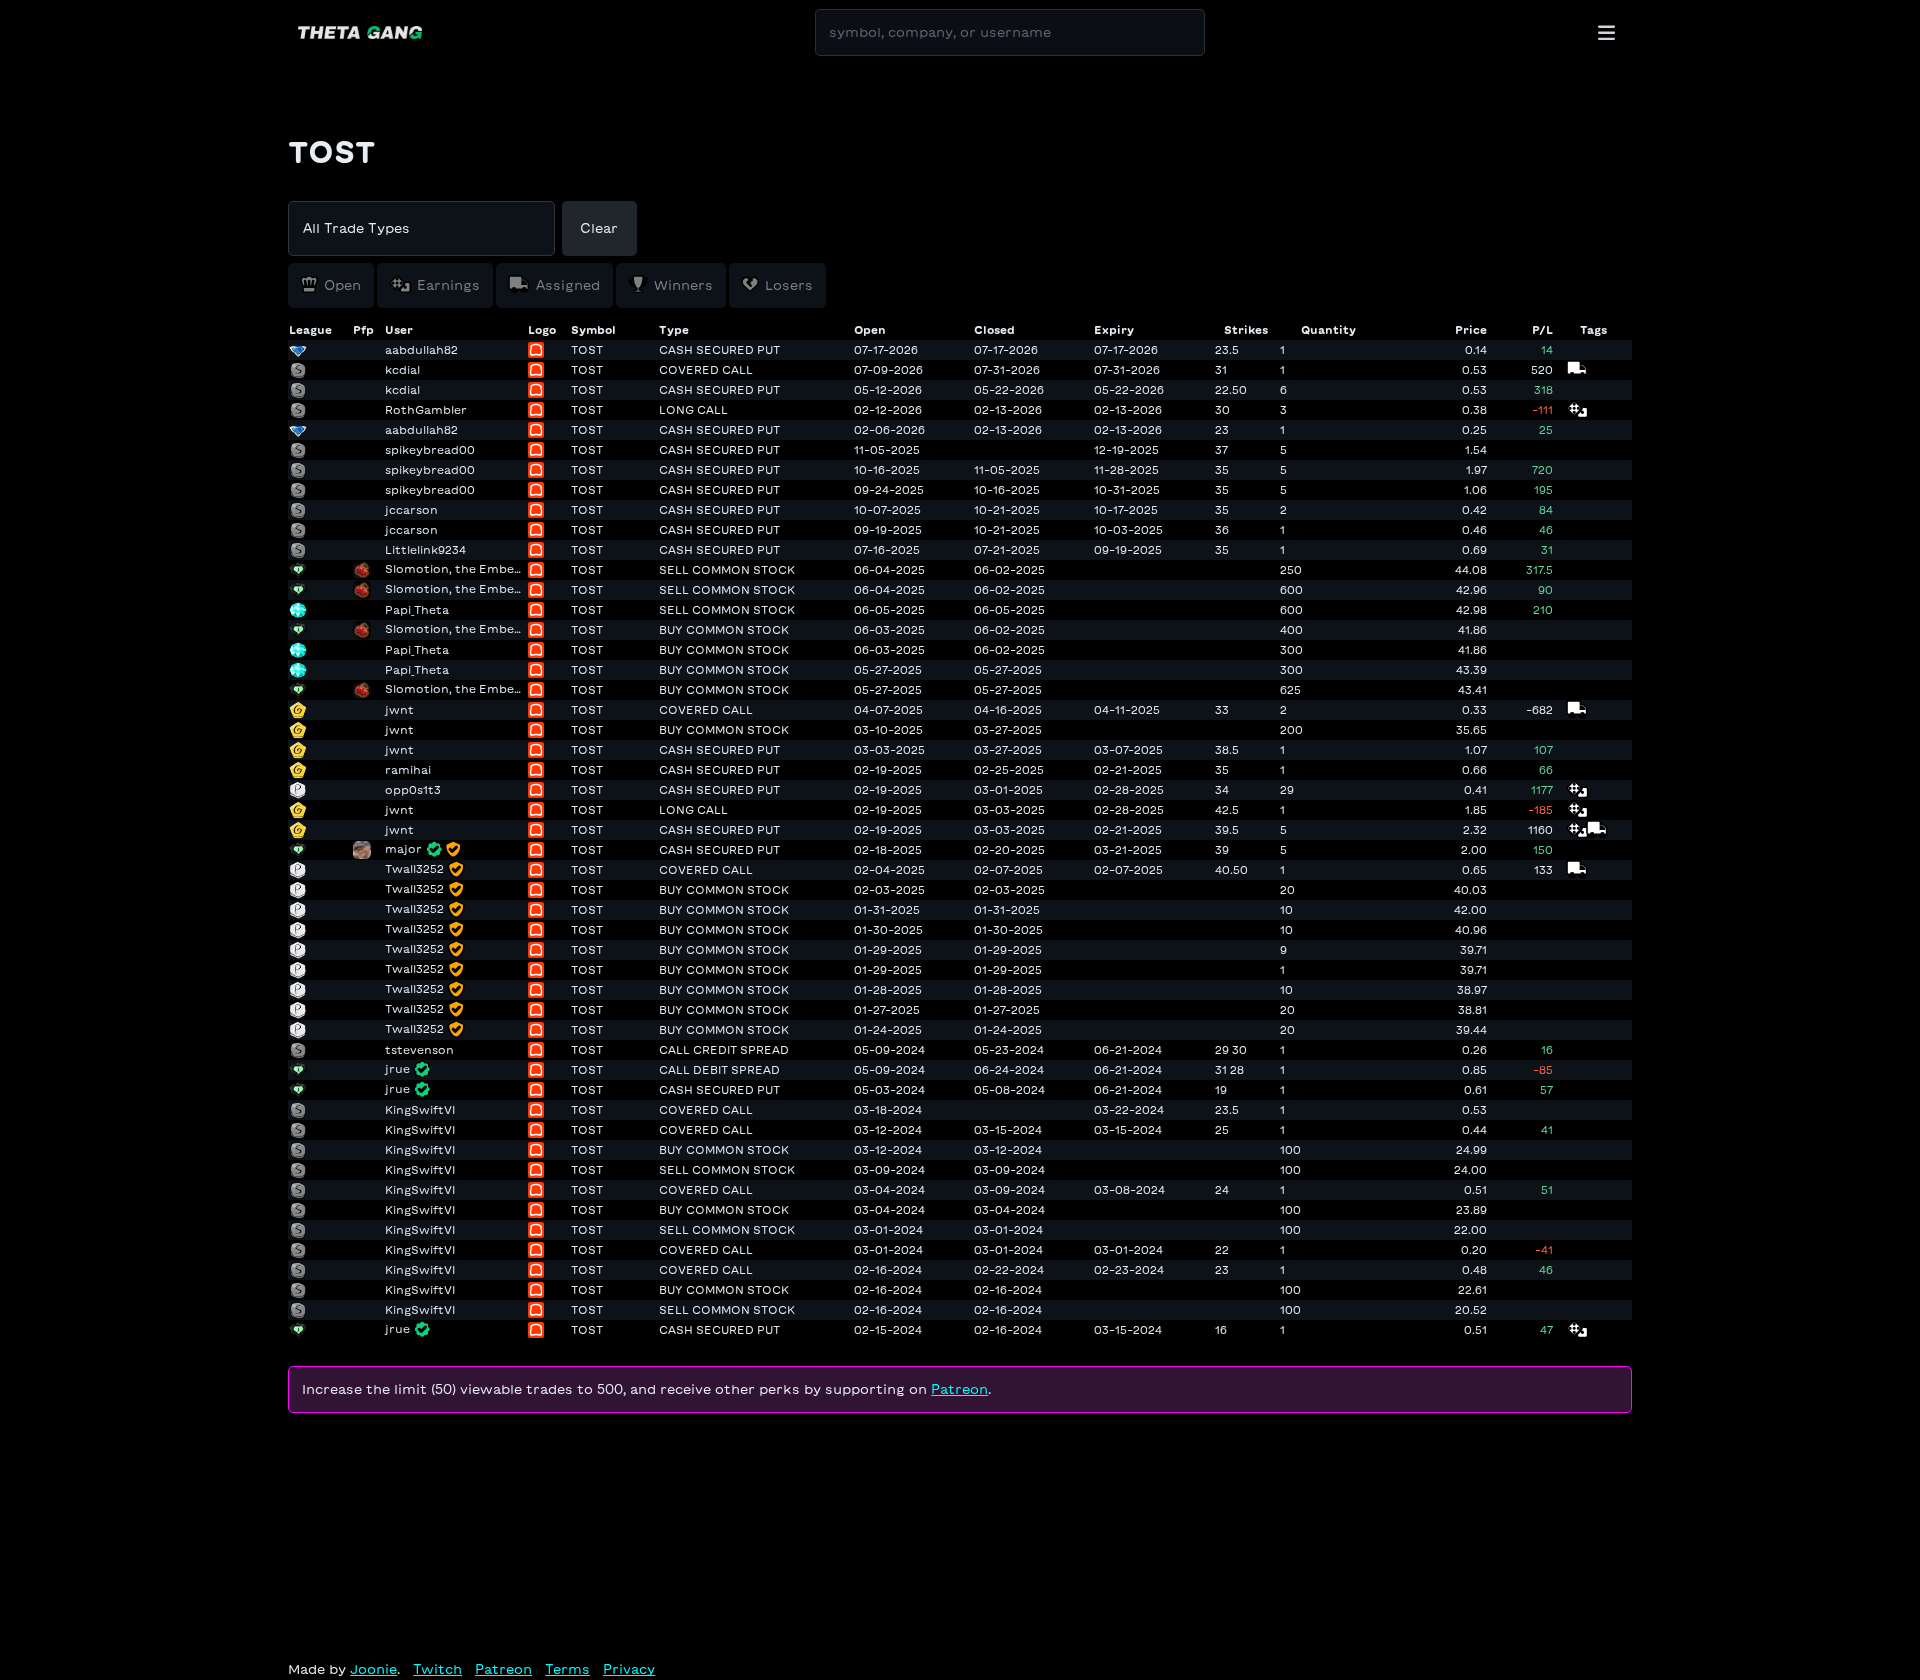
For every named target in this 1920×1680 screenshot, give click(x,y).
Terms (567, 1669)
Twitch (437, 1669)
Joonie (373, 1669)
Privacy (629, 1669)
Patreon (959, 1389)
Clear (599, 228)
